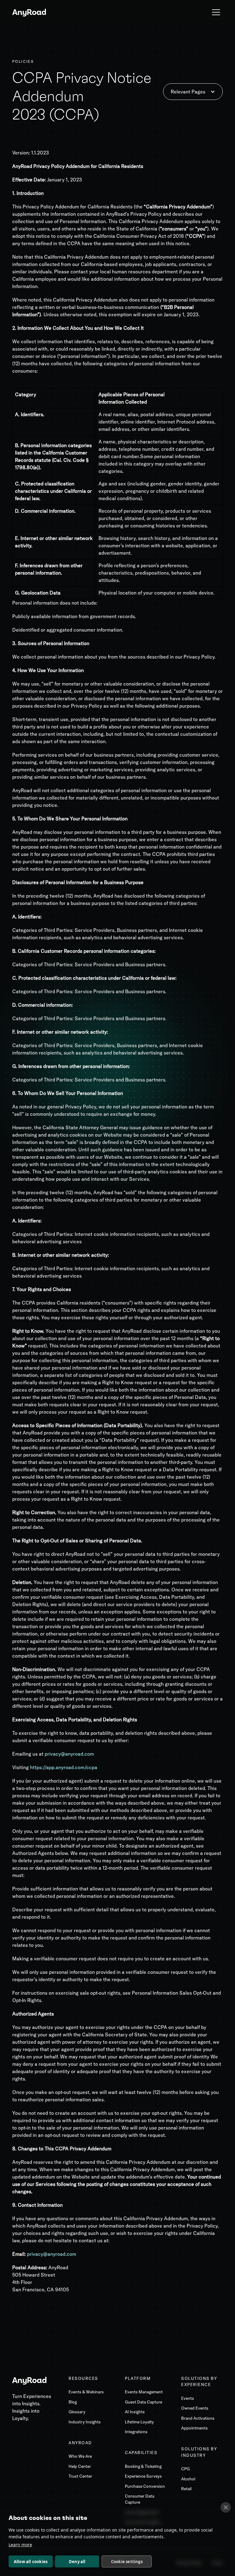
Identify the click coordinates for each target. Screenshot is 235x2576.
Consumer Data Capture (140, 2499)
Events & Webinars (86, 2392)
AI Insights (135, 2412)
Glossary (77, 2412)
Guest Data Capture (144, 2402)
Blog (73, 2402)
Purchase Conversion (145, 2486)
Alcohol (188, 2479)
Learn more (20, 2545)
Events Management (144, 2392)
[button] (216, 12)
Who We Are (80, 2456)
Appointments (194, 2428)
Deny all (77, 2562)
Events (188, 2398)
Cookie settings (127, 2562)
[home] (29, 12)
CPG (185, 2469)
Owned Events (195, 2408)
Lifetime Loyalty (139, 2422)
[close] (226, 2507)
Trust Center (80, 2476)
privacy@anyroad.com (52, 2254)
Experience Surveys (143, 2476)
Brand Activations (198, 2418)
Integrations (136, 2432)
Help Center (80, 2466)
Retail (186, 2489)
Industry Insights (85, 2422)
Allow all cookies (31, 2562)
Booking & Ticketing (143, 2466)
